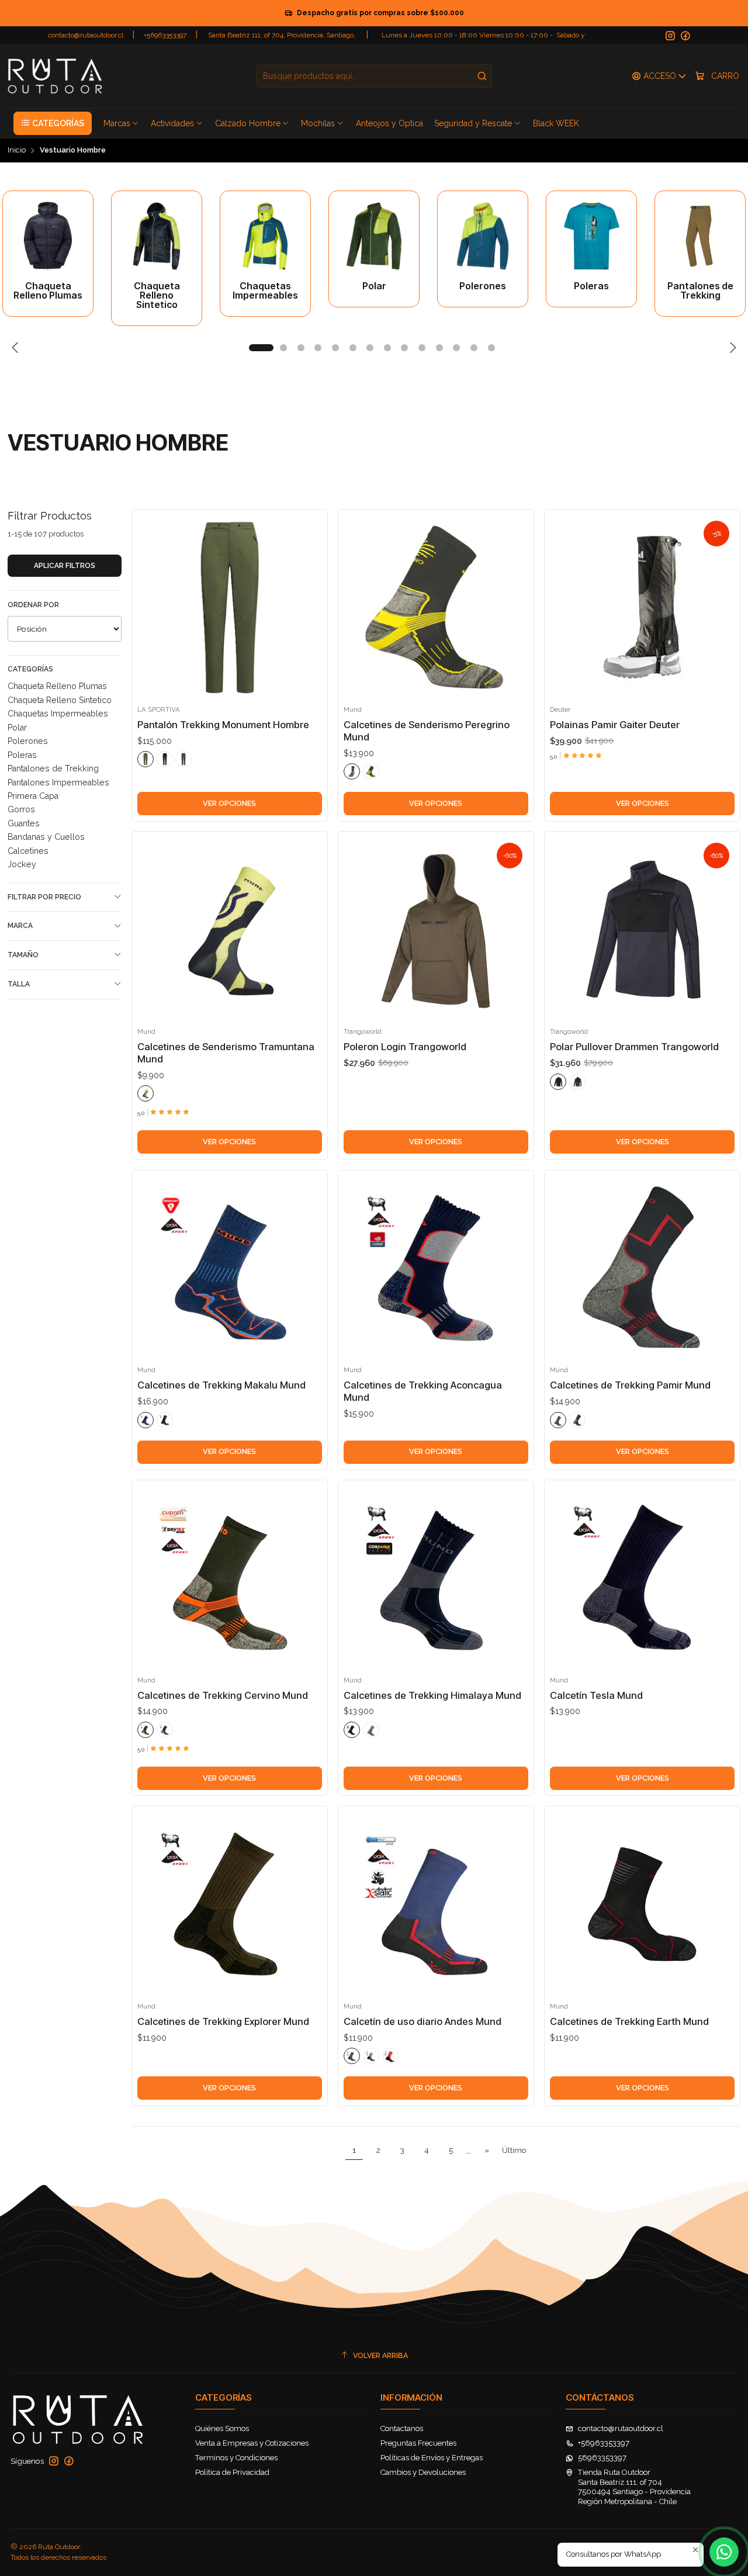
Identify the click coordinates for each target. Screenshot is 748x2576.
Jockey (22, 864)
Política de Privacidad (232, 2472)
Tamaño (23, 955)
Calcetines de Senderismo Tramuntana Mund (226, 1053)
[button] (53, 123)
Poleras (22, 755)
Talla (19, 984)
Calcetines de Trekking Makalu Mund (221, 1385)
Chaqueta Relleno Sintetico (60, 700)
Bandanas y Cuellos (46, 837)
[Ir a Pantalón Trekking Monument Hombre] (230, 608)
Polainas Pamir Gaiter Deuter (615, 725)
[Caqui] (146, 1730)
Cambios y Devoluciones (423, 2472)
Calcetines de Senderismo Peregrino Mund (427, 731)
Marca (20, 926)
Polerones (28, 741)
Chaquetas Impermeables (58, 714)
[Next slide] (732, 348)
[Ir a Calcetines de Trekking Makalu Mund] (230, 1268)
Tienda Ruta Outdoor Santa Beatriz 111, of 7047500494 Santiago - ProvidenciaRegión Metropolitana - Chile (634, 2487)
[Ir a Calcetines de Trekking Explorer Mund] (230, 1905)
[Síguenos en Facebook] (685, 36)
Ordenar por (33, 605)
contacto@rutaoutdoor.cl (86, 35)
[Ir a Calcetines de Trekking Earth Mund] (642, 1905)
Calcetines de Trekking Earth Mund (629, 2021)
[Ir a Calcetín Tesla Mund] (642, 1578)
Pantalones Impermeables (58, 783)
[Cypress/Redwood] (146, 759)
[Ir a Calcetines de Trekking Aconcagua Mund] (436, 1268)
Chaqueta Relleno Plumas (57, 686)
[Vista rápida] (148, 619)
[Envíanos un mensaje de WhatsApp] (724, 2552)
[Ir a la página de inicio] (55, 76)
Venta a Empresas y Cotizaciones (252, 2443)
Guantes (24, 823)
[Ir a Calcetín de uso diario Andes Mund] (436, 1905)
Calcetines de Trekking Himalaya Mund (432, 1695)
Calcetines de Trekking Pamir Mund (630, 1385)
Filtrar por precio (44, 897)
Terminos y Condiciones (236, 2458)
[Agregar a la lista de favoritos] (148, 591)
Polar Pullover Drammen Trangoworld (634, 1047)
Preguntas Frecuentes (418, 2443)
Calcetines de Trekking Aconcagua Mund (423, 1391)
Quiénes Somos (222, 2428)
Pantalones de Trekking (53, 768)
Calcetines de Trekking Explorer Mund (223, 2021)
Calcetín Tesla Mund (596, 1695)
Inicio (17, 150)
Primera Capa (33, 796)
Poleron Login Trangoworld (405, 1047)
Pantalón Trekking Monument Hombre (223, 725)
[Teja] (390, 2056)
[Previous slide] (16, 348)
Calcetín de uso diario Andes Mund (423, 2021)
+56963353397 (165, 35)
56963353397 (602, 2458)
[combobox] (374, 76)
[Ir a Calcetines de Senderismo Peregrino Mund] (436, 608)
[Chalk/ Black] (558, 1082)
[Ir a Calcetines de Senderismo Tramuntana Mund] (230, 930)
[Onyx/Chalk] (183, 759)
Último (514, 2150)
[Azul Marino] (352, 1730)
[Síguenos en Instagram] (670, 36)
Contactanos (402, 2428)
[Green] (146, 1093)
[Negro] (371, 771)
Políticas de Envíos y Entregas (432, 2458)
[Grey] (577, 1082)
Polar (17, 728)
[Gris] (558, 1420)
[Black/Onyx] (165, 759)
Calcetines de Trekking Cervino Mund (223, 1695)
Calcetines (28, 851)
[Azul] (352, 771)
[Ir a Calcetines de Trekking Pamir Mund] (642, 1268)
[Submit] (482, 76)
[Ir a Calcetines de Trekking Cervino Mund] (230, 1578)
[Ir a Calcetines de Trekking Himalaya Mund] (436, 1578)
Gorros (21, 809)
